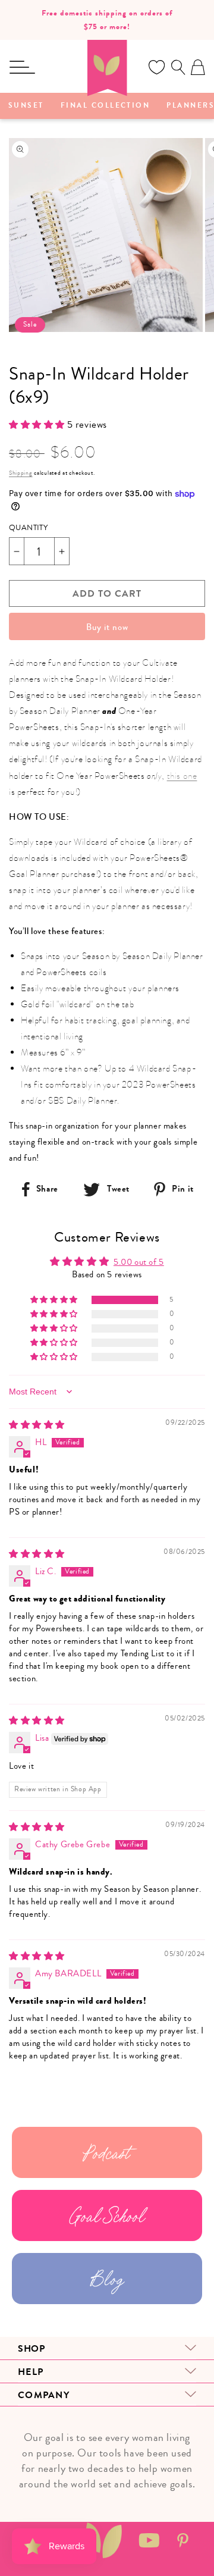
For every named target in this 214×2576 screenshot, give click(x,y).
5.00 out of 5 (139, 1262)
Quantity (28, 528)
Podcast (107, 2152)
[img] (37, 1425)
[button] (22, 67)
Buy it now (107, 627)
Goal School (107, 2215)
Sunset (26, 106)
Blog (107, 2279)
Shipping (21, 473)
